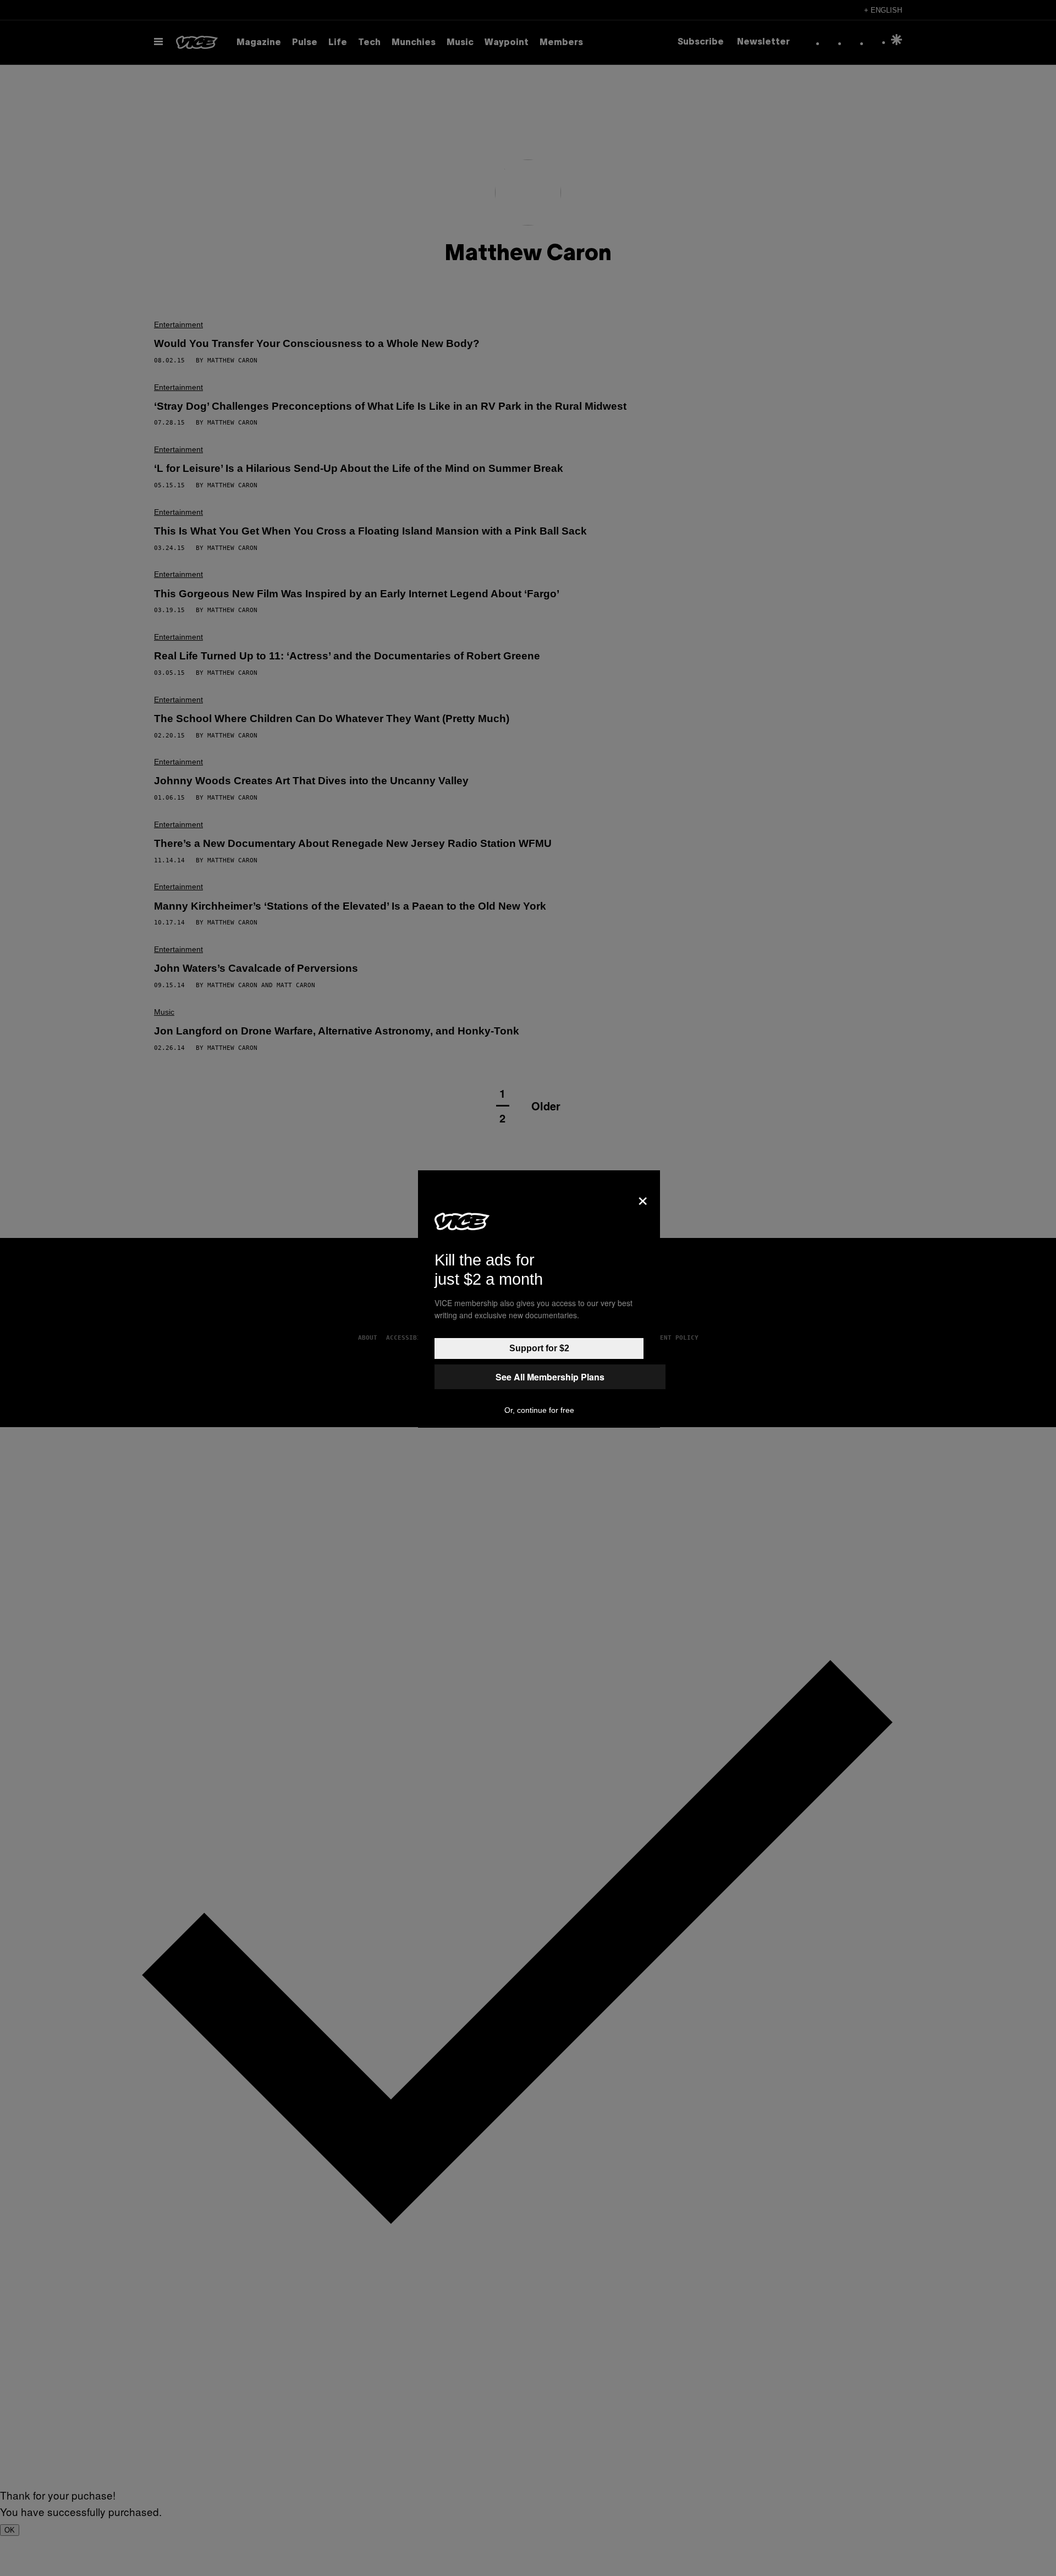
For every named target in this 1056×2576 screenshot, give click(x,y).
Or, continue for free (539, 1410)
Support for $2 (539, 1348)
